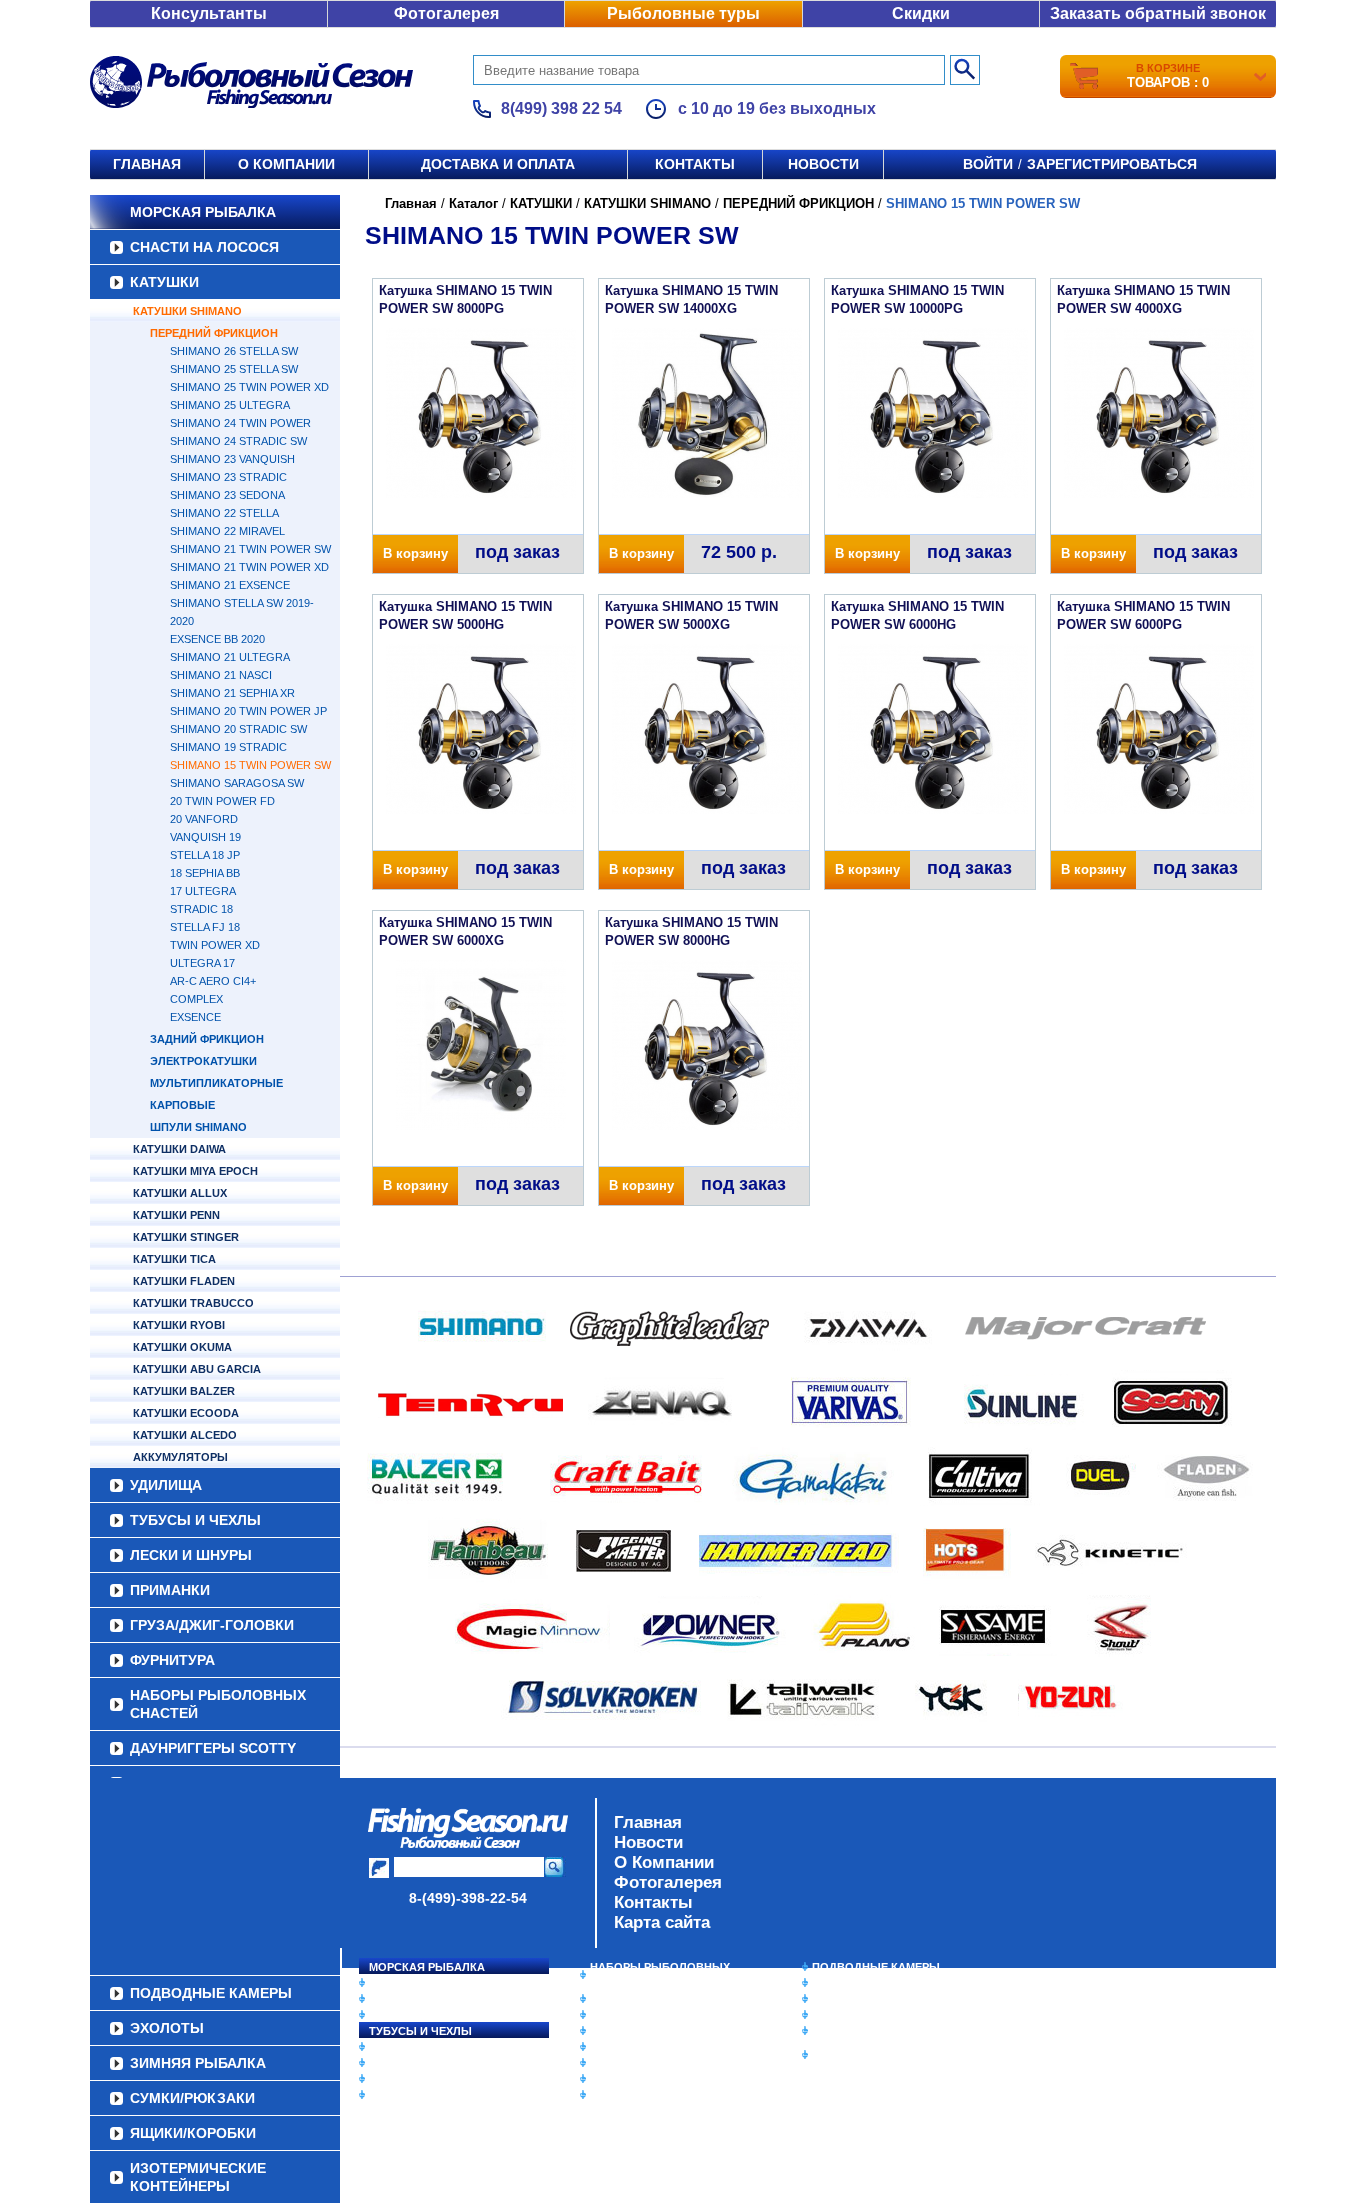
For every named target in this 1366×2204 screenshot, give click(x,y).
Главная (147, 164)
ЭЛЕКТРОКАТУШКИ (203, 1061)
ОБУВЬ (610, 2047)
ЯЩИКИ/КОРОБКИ (862, 2031)
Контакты (695, 164)
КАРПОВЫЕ (182, 1105)
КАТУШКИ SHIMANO (187, 311)
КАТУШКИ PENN (176, 1215)
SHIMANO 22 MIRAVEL (227, 531)
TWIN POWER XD (215, 945)
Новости (823, 164)
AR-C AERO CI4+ (213, 981)
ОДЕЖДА (615, 2031)
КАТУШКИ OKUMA (182, 1347)
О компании (286, 164)
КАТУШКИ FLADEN (184, 1281)
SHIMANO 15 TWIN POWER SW (250, 765)
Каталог (473, 203)
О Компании (664, 1862)
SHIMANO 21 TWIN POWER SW (250, 549)
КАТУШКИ (164, 282)
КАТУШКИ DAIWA (179, 1149)
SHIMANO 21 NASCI (221, 675)
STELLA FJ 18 (205, 927)
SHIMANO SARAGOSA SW (237, 783)
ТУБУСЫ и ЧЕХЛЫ (195, 1520)
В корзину (415, 553)
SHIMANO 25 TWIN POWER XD (249, 387)
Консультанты (209, 13)
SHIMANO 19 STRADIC (228, 747)
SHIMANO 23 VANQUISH (232, 459)
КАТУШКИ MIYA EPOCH (195, 1171)
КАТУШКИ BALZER (184, 1391)
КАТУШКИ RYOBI (179, 1325)
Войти (988, 164)
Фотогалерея (446, 13)
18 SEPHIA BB (205, 873)
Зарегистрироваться (1112, 164)
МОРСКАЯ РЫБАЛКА (203, 212)
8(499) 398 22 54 (561, 108)
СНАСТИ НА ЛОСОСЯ (204, 247)
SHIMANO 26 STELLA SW (234, 351)
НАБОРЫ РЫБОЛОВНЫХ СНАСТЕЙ (218, 1704)
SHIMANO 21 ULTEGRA (230, 657)
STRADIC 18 (201, 909)
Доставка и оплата (498, 164)
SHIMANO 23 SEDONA (227, 495)
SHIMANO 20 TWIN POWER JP (248, 711)
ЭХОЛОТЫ (841, 1983)
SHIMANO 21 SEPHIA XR (232, 693)
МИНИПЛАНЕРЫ (635, 2015)
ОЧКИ (606, 2063)
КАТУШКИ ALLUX (180, 1193)
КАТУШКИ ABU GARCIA (197, 1369)
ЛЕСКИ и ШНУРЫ (191, 1555)
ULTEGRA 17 (202, 963)
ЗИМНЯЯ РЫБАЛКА (866, 1999)
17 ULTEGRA (203, 891)
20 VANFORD (204, 819)
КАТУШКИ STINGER (186, 1237)
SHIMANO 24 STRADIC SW (238, 441)
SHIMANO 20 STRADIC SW (238, 729)
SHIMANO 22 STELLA (224, 513)
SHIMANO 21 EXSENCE (230, 585)
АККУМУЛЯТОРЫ (180, 1457)
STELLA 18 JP (205, 855)
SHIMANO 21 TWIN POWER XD (249, 567)
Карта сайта (662, 1922)
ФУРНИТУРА (172, 1660)
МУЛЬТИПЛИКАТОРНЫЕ (216, 1083)
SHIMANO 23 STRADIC (228, 477)
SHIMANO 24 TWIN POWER (240, 423)
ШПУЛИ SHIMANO (198, 1127)
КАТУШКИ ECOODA (186, 1413)
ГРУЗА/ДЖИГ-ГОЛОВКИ (212, 1625)
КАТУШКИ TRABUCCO (193, 1303)
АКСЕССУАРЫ (629, 2079)
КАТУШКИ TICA (174, 1259)
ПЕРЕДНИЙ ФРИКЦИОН (214, 333)
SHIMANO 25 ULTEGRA (230, 405)
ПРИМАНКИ (170, 1590)
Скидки (921, 13)
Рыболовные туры (683, 13)
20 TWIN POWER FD (222, 801)
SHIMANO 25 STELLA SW (234, 369)
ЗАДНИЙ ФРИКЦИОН (207, 1039)
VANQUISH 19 (205, 837)
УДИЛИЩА (166, 1485)
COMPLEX (196, 999)
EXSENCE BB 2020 (217, 639)
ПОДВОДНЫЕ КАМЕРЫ (876, 1967)
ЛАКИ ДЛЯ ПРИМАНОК (652, 2095)
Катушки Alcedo (185, 1435)
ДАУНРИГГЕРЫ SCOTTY (213, 1748)
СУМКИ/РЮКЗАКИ (860, 2015)
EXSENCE (195, 1017)
